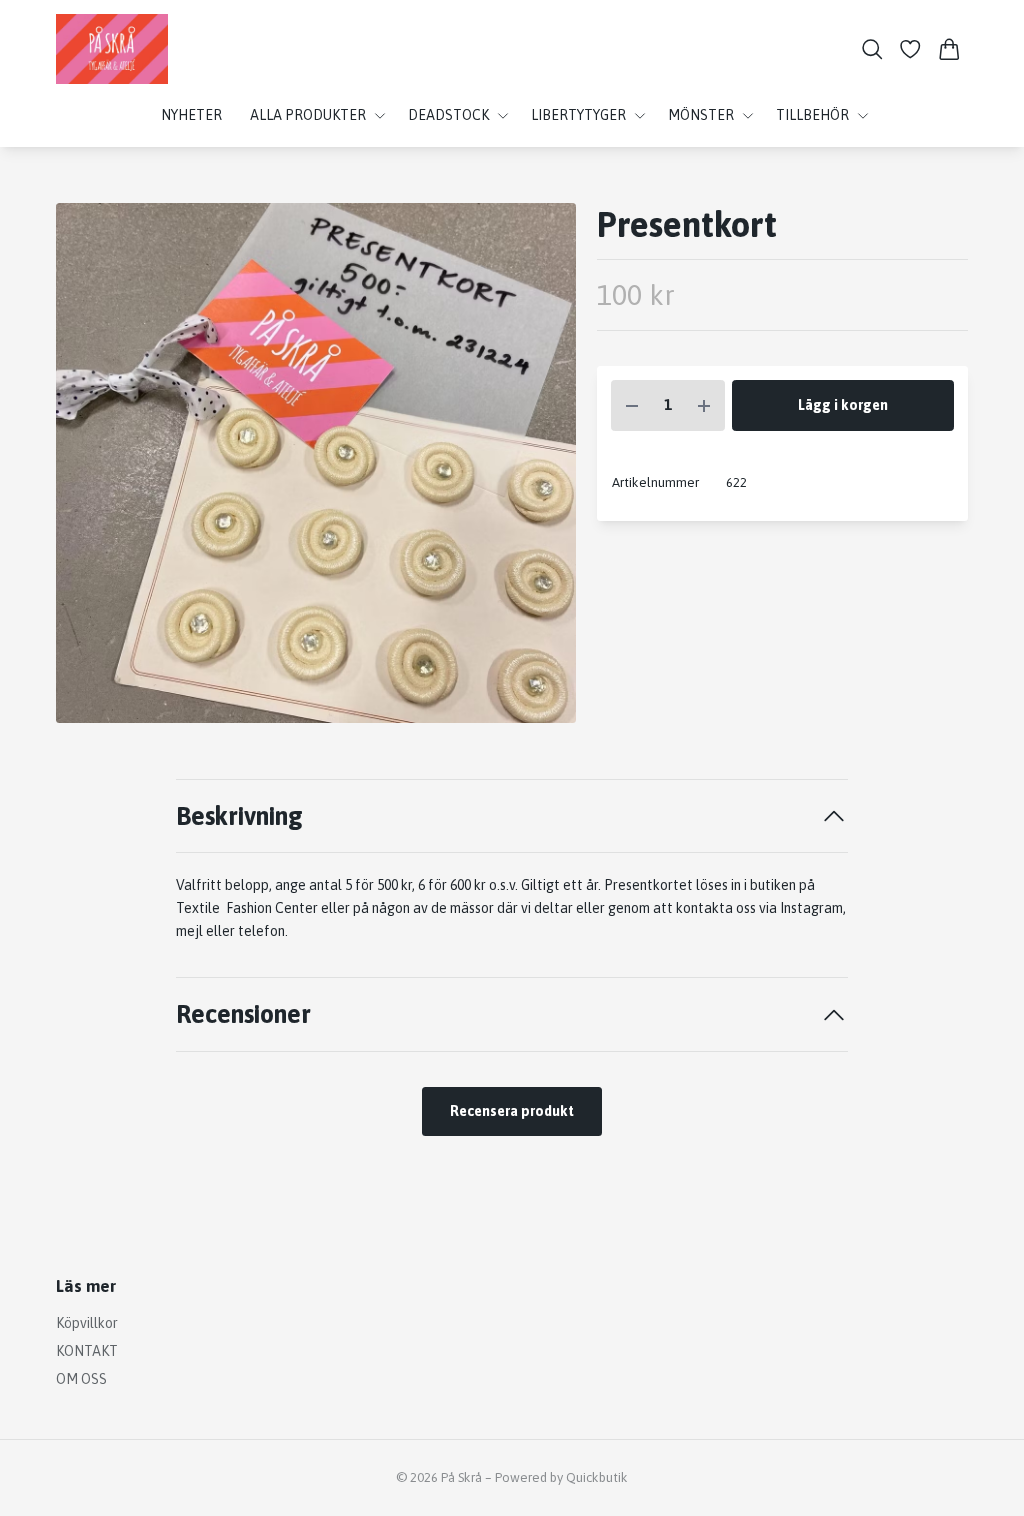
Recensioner (243, 1013)
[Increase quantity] (704, 405)
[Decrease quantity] (632, 405)
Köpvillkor (87, 1323)
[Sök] (872, 49)
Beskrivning (239, 815)
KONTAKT (87, 1351)
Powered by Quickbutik (561, 1477)
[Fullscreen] (316, 463)
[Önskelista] (910, 49)
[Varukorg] (949, 49)
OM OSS (81, 1379)
